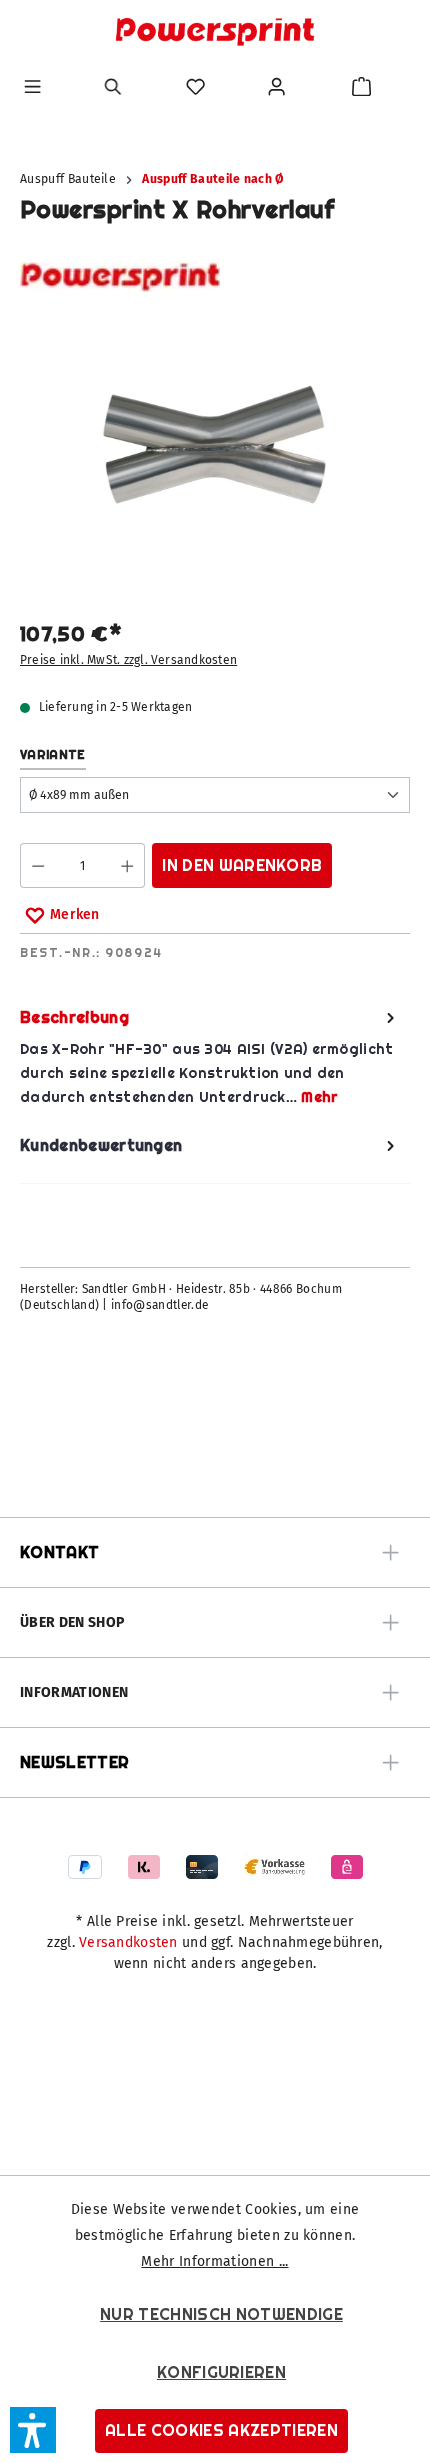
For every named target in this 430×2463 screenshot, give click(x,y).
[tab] (210, 1057)
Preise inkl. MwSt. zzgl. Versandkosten (128, 660)
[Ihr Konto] (276, 86)
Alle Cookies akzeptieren (221, 2430)
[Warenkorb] (361, 86)
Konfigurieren (221, 2372)
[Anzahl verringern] (37, 865)
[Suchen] (113, 86)
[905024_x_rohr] (215, 444)
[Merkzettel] (195, 86)
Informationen (74, 1692)
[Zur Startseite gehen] (215, 32)
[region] (215, 457)
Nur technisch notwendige (221, 2314)
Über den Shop (72, 1622)
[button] (33, 2430)
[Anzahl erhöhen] (127, 865)
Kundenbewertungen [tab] (101, 1145)
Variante (53, 754)
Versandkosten (128, 1942)
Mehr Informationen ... (214, 2261)
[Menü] (32, 86)
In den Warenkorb (242, 865)
